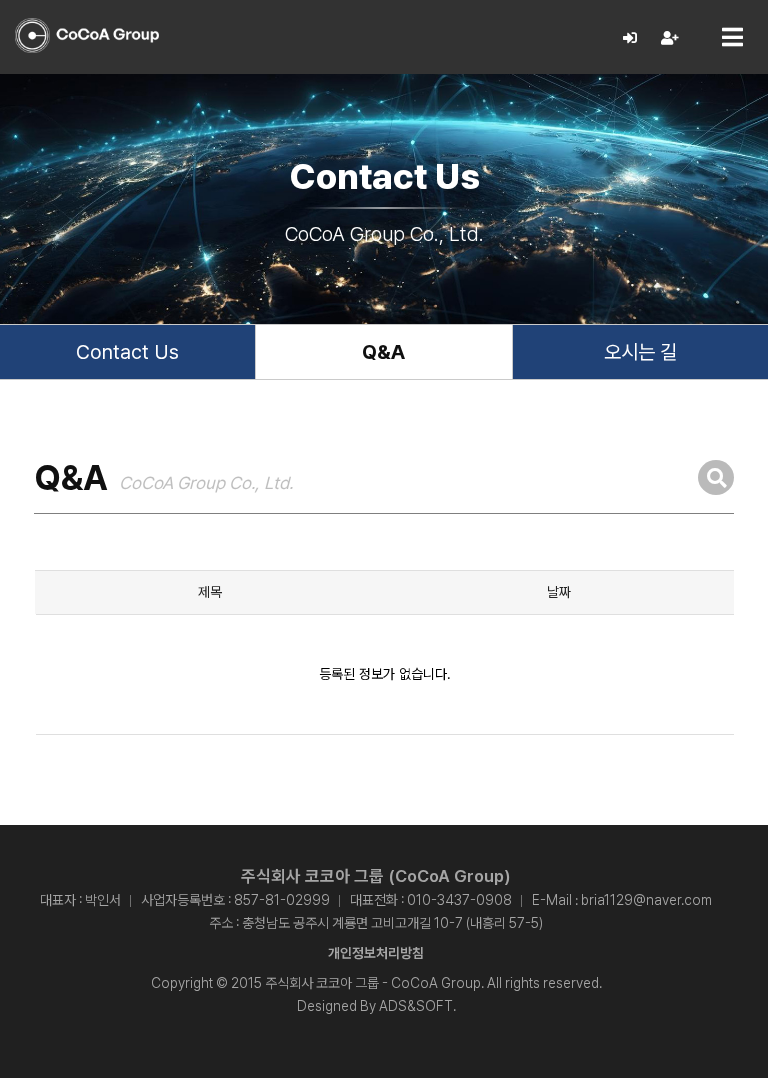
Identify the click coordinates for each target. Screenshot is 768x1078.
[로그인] (630, 38)
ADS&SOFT (416, 1006)
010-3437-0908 (459, 900)
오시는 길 (640, 352)
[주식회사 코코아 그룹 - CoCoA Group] (87, 35)
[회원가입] (670, 38)
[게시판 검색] (716, 477)
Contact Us (127, 352)
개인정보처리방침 (376, 953)
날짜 (559, 592)
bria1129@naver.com (646, 900)
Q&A (383, 352)
